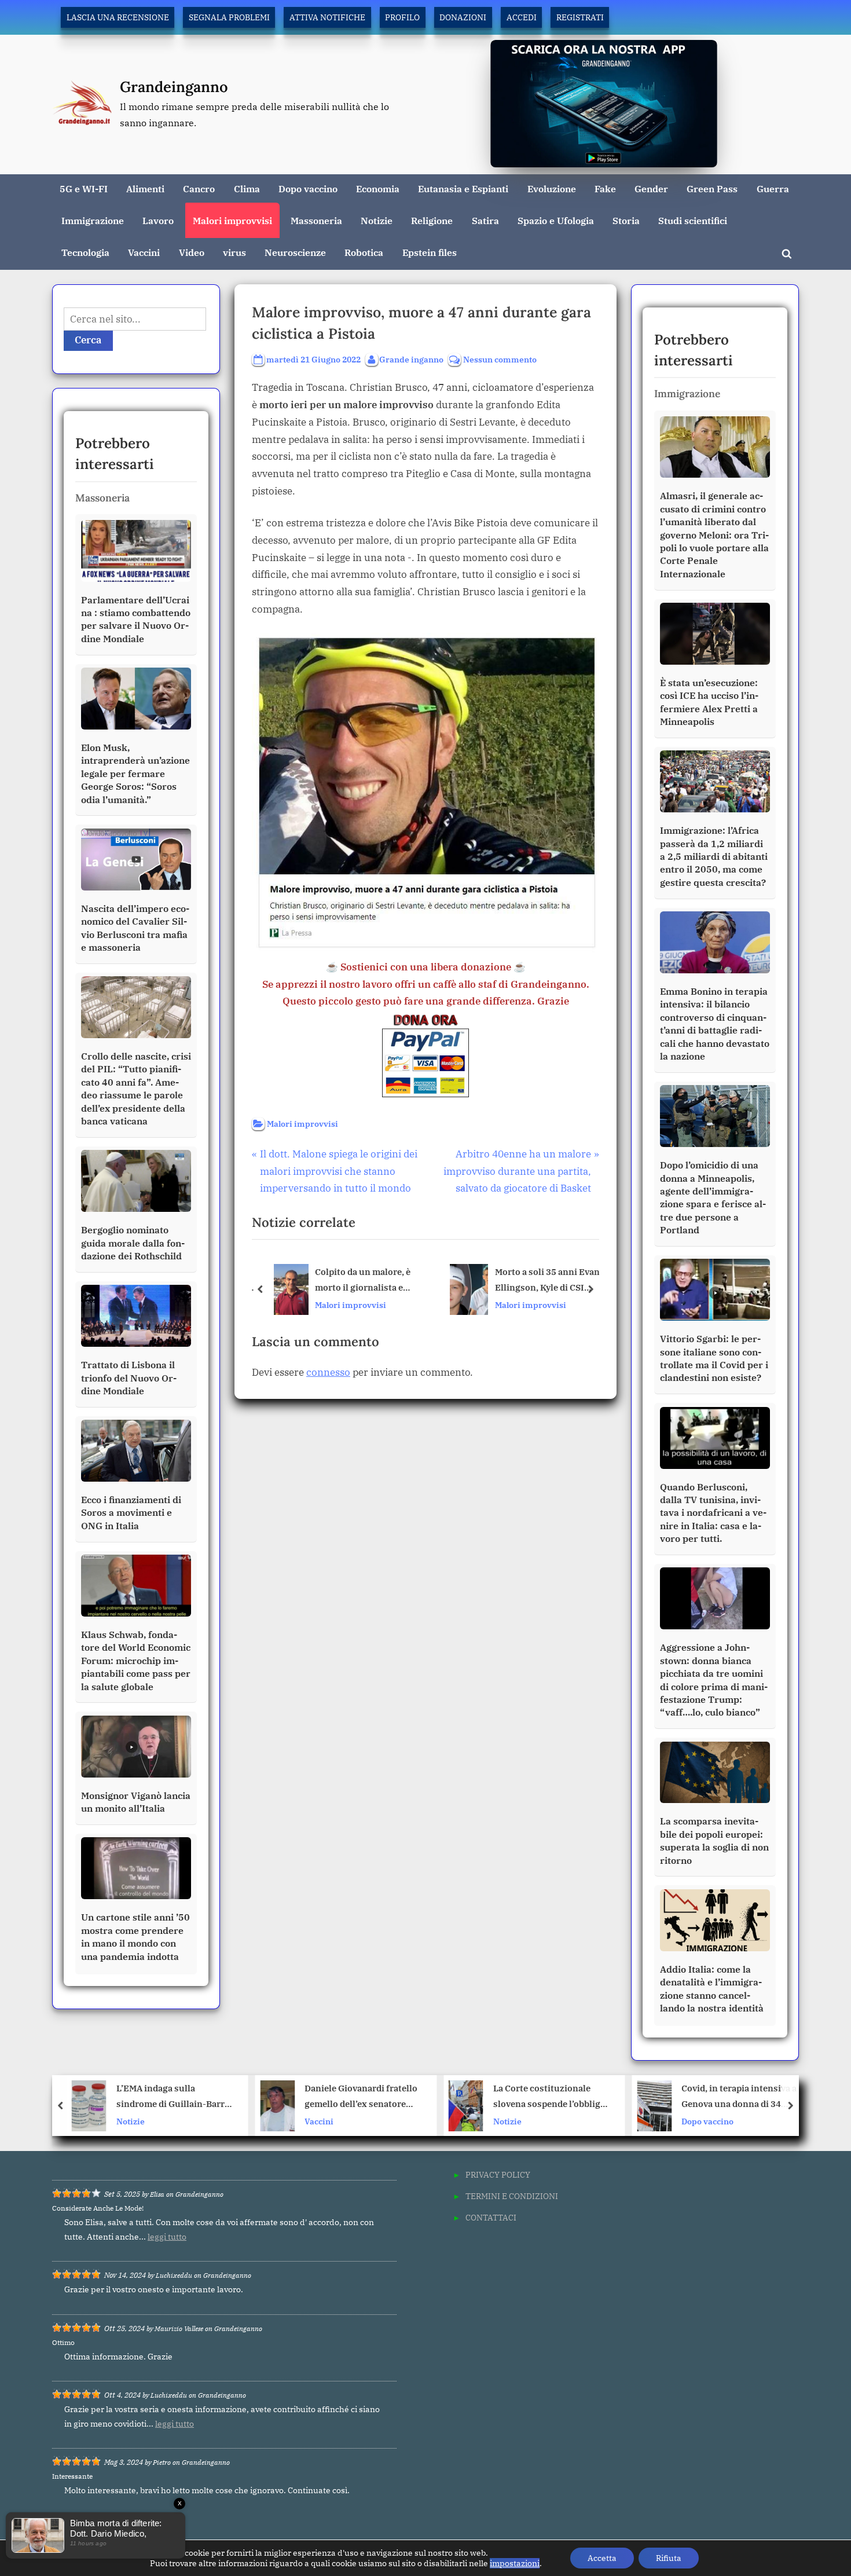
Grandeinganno (174, 87)
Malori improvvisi (232, 220)
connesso (328, 1372)
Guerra (773, 188)
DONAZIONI (463, 17)
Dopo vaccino (308, 188)
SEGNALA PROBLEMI (229, 17)
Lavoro (158, 220)
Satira (485, 220)
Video (192, 252)
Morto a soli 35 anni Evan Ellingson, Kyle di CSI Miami (545, 1280)
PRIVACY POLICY (498, 2174)
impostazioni (515, 2563)
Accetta (602, 2558)
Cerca (88, 340)
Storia (626, 220)
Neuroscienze (295, 252)
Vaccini (144, 252)
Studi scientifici (693, 220)
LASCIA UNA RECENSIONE (118, 17)
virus (234, 252)
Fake (605, 188)
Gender (651, 188)
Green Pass (712, 188)
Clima (247, 188)
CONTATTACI (491, 2217)
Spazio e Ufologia (556, 220)
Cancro (199, 188)
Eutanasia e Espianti (463, 188)
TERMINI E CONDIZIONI (512, 2196)
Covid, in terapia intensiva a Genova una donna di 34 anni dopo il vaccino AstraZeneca (551, 2097)
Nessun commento (500, 360)
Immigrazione (93, 220)
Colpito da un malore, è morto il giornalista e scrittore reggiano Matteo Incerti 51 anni (366, 1280)
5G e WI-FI (84, 188)
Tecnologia (85, 252)
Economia (378, 188)
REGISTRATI (580, 17)
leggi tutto (167, 2237)
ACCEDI (522, 17)
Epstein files (430, 252)
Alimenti (145, 188)
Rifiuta (669, 2558)
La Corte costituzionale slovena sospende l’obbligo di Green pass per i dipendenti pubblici (361, 2097)
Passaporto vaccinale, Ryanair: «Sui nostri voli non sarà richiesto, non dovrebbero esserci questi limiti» (741, 2097)
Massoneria (316, 220)
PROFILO (402, 17)
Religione (432, 220)
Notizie (377, 220)
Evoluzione (552, 188)
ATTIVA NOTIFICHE (327, 17)
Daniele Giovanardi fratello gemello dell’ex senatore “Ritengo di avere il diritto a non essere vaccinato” (174, 2097)
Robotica (364, 252)
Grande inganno (411, 359)
